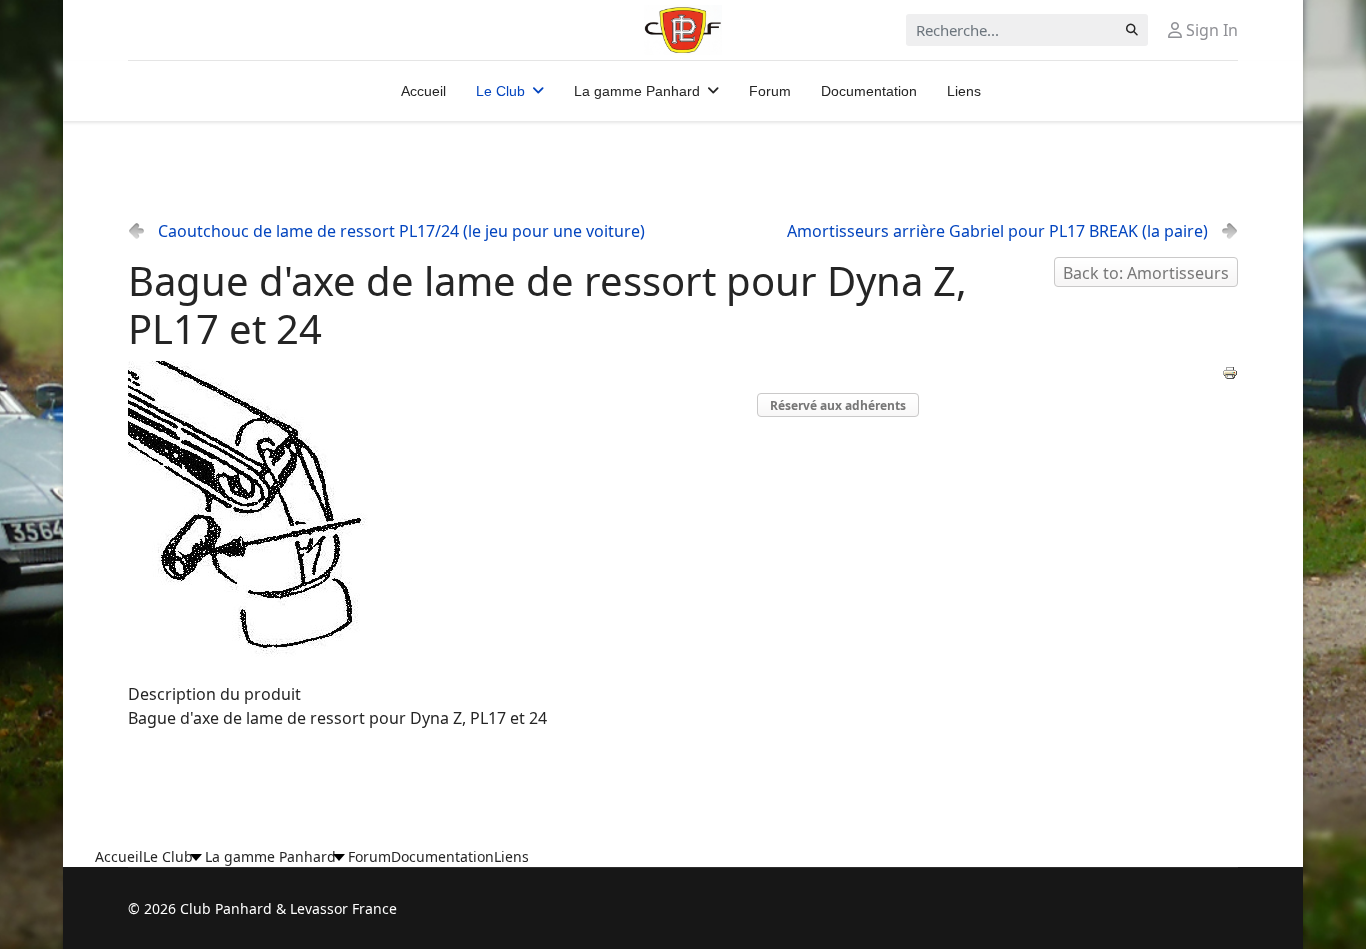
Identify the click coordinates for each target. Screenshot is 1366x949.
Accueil (423, 91)
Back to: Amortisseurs (1146, 273)
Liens (964, 91)
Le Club (500, 91)
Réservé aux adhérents (838, 405)
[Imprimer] (1230, 373)
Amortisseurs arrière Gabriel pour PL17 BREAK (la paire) (997, 231)
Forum (770, 91)
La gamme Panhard (637, 91)
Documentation (869, 91)
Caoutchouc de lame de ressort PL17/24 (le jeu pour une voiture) (401, 231)
